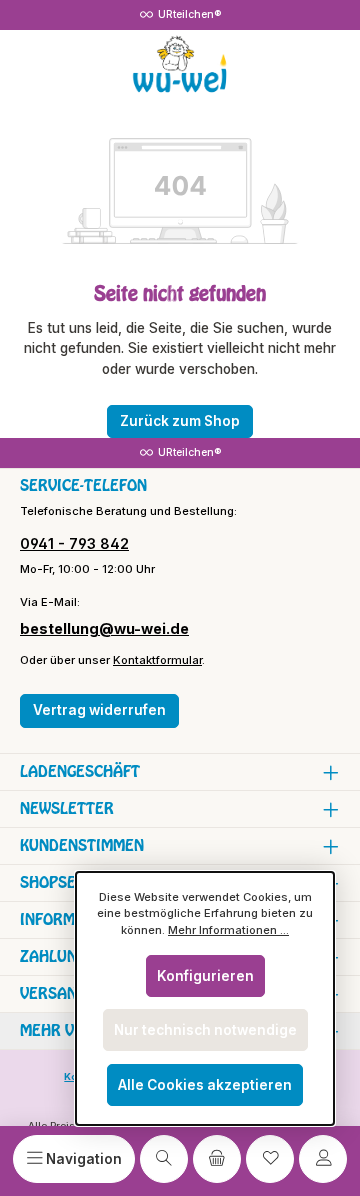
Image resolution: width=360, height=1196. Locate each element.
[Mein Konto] (323, 1159)
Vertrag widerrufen (99, 710)
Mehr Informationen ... (228, 930)
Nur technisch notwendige (205, 1030)
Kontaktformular (157, 660)
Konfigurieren (205, 976)
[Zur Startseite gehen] (180, 65)
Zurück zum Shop (180, 421)
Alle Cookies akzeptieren (205, 1085)
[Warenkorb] (217, 1159)
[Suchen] (164, 1159)
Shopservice (69, 882)
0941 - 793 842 (74, 543)
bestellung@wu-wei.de (104, 628)
